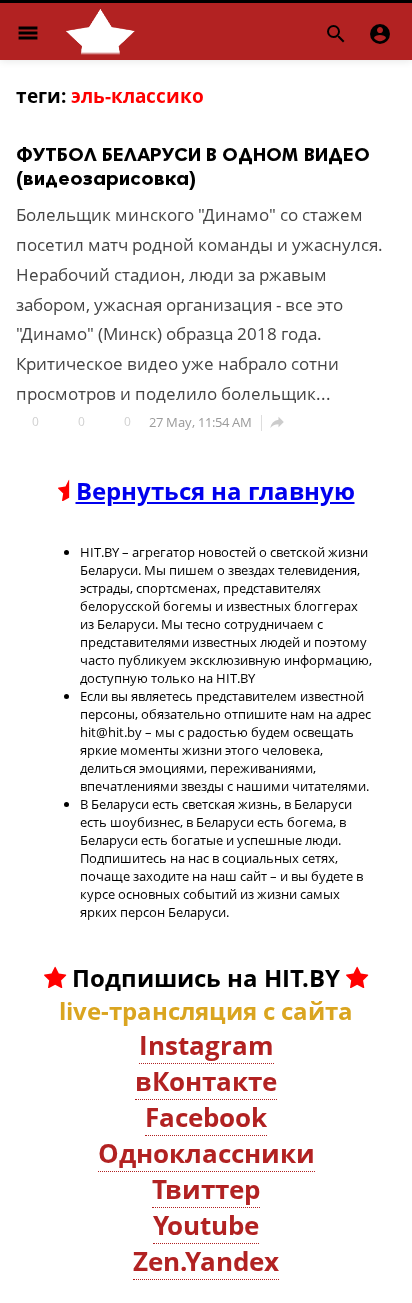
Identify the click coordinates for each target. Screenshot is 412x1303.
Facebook (206, 1117)
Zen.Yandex (206, 1261)
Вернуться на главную (215, 490)
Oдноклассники (206, 1153)
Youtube (206, 1225)
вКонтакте (206, 1081)
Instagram (206, 1045)
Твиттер (206, 1189)
